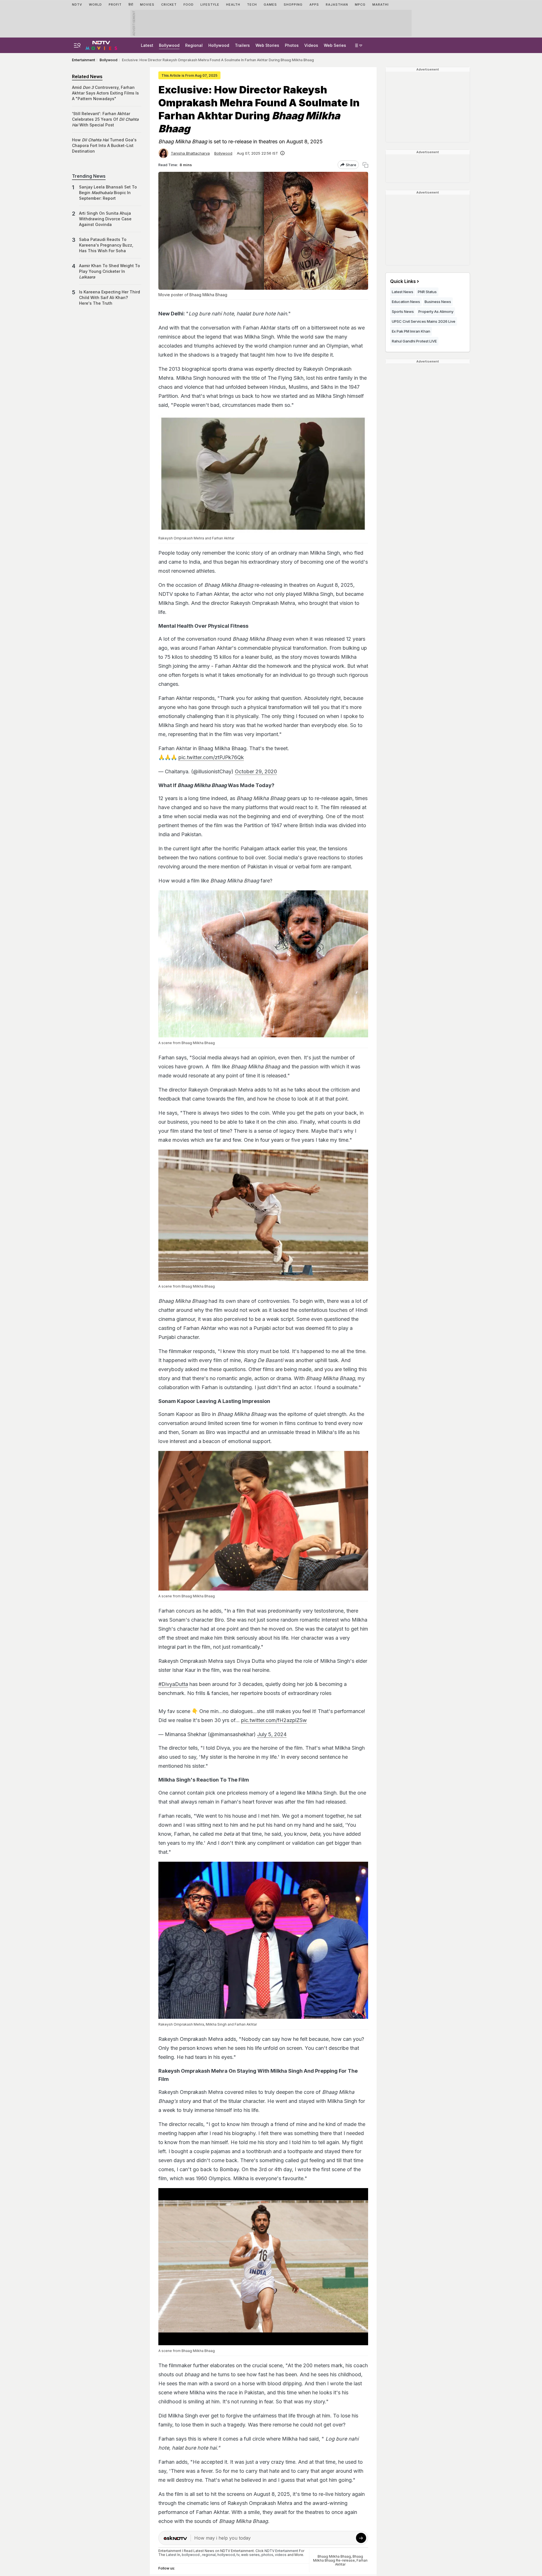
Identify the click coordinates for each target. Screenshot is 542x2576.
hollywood (226, 2555)
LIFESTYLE (210, 5)
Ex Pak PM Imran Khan (411, 331)
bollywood (191, 2555)
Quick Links (403, 281)
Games (270, 5)
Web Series (335, 45)
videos (281, 2555)
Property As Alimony (436, 311)
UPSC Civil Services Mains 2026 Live (424, 321)
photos (267, 2555)
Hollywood (219, 45)
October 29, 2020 (256, 771)
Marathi (381, 5)
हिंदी (131, 5)
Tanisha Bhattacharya (190, 153)
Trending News (89, 176)
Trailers (242, 45)
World (95, 5)
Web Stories (267, 45)
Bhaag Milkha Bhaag (334, 2556)
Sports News (403, 311)
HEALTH (233, 5)
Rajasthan (337, 5)
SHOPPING (293, 5)
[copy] (365, 165)
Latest (147, 45)
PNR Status (427, 292)
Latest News (403, 292)
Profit (115, 5)
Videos (311, 45)
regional (209, 2555)
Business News (438, 302)
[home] (101, 45)
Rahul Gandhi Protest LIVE (414, 341)
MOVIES (147, 5)
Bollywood (169, 45)
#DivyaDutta (173, 1684)
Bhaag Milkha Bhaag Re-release (338, 2558)
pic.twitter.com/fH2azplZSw (274, 1720)
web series (250, 2555)
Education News (406, 302)
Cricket (169, 5)
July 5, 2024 (272, 1734)
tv (238, 2555)
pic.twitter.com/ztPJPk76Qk (211, 757)
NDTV (77, 5)
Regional (194, 45)
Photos (292, 45)
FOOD (189, 5)
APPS (314, 5)
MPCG (360, 5)
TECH (252, 5)
